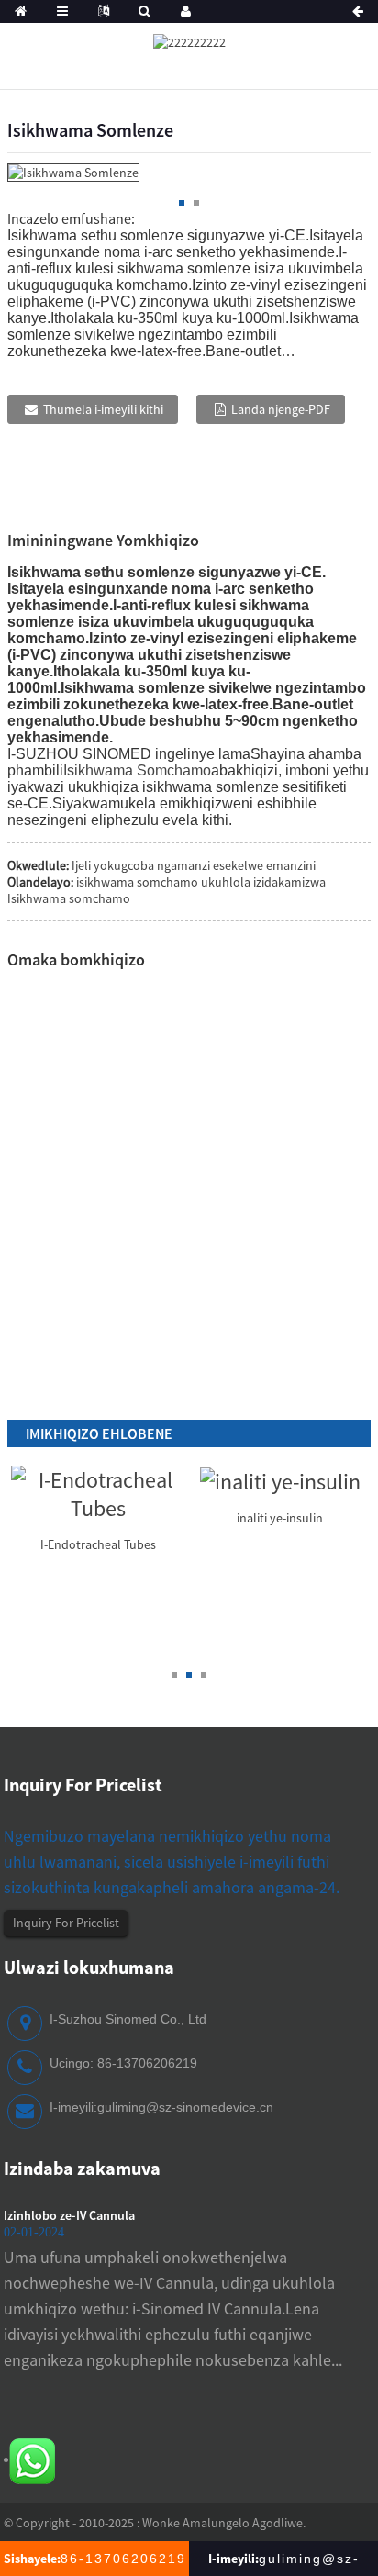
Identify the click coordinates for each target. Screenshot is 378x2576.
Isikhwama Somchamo (137, 770)
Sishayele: (95, 2559)
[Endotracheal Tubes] (98, 1491)
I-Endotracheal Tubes (98, 1544)
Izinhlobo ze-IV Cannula (69, 2215)
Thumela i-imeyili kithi (103, 409)
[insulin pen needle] (280, 1480)
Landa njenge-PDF (281, 409)
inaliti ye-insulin (280, 1518)
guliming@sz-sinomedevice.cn (185, 2107)
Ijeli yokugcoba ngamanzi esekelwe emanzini (194, 865)
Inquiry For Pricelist (66, 1923)
